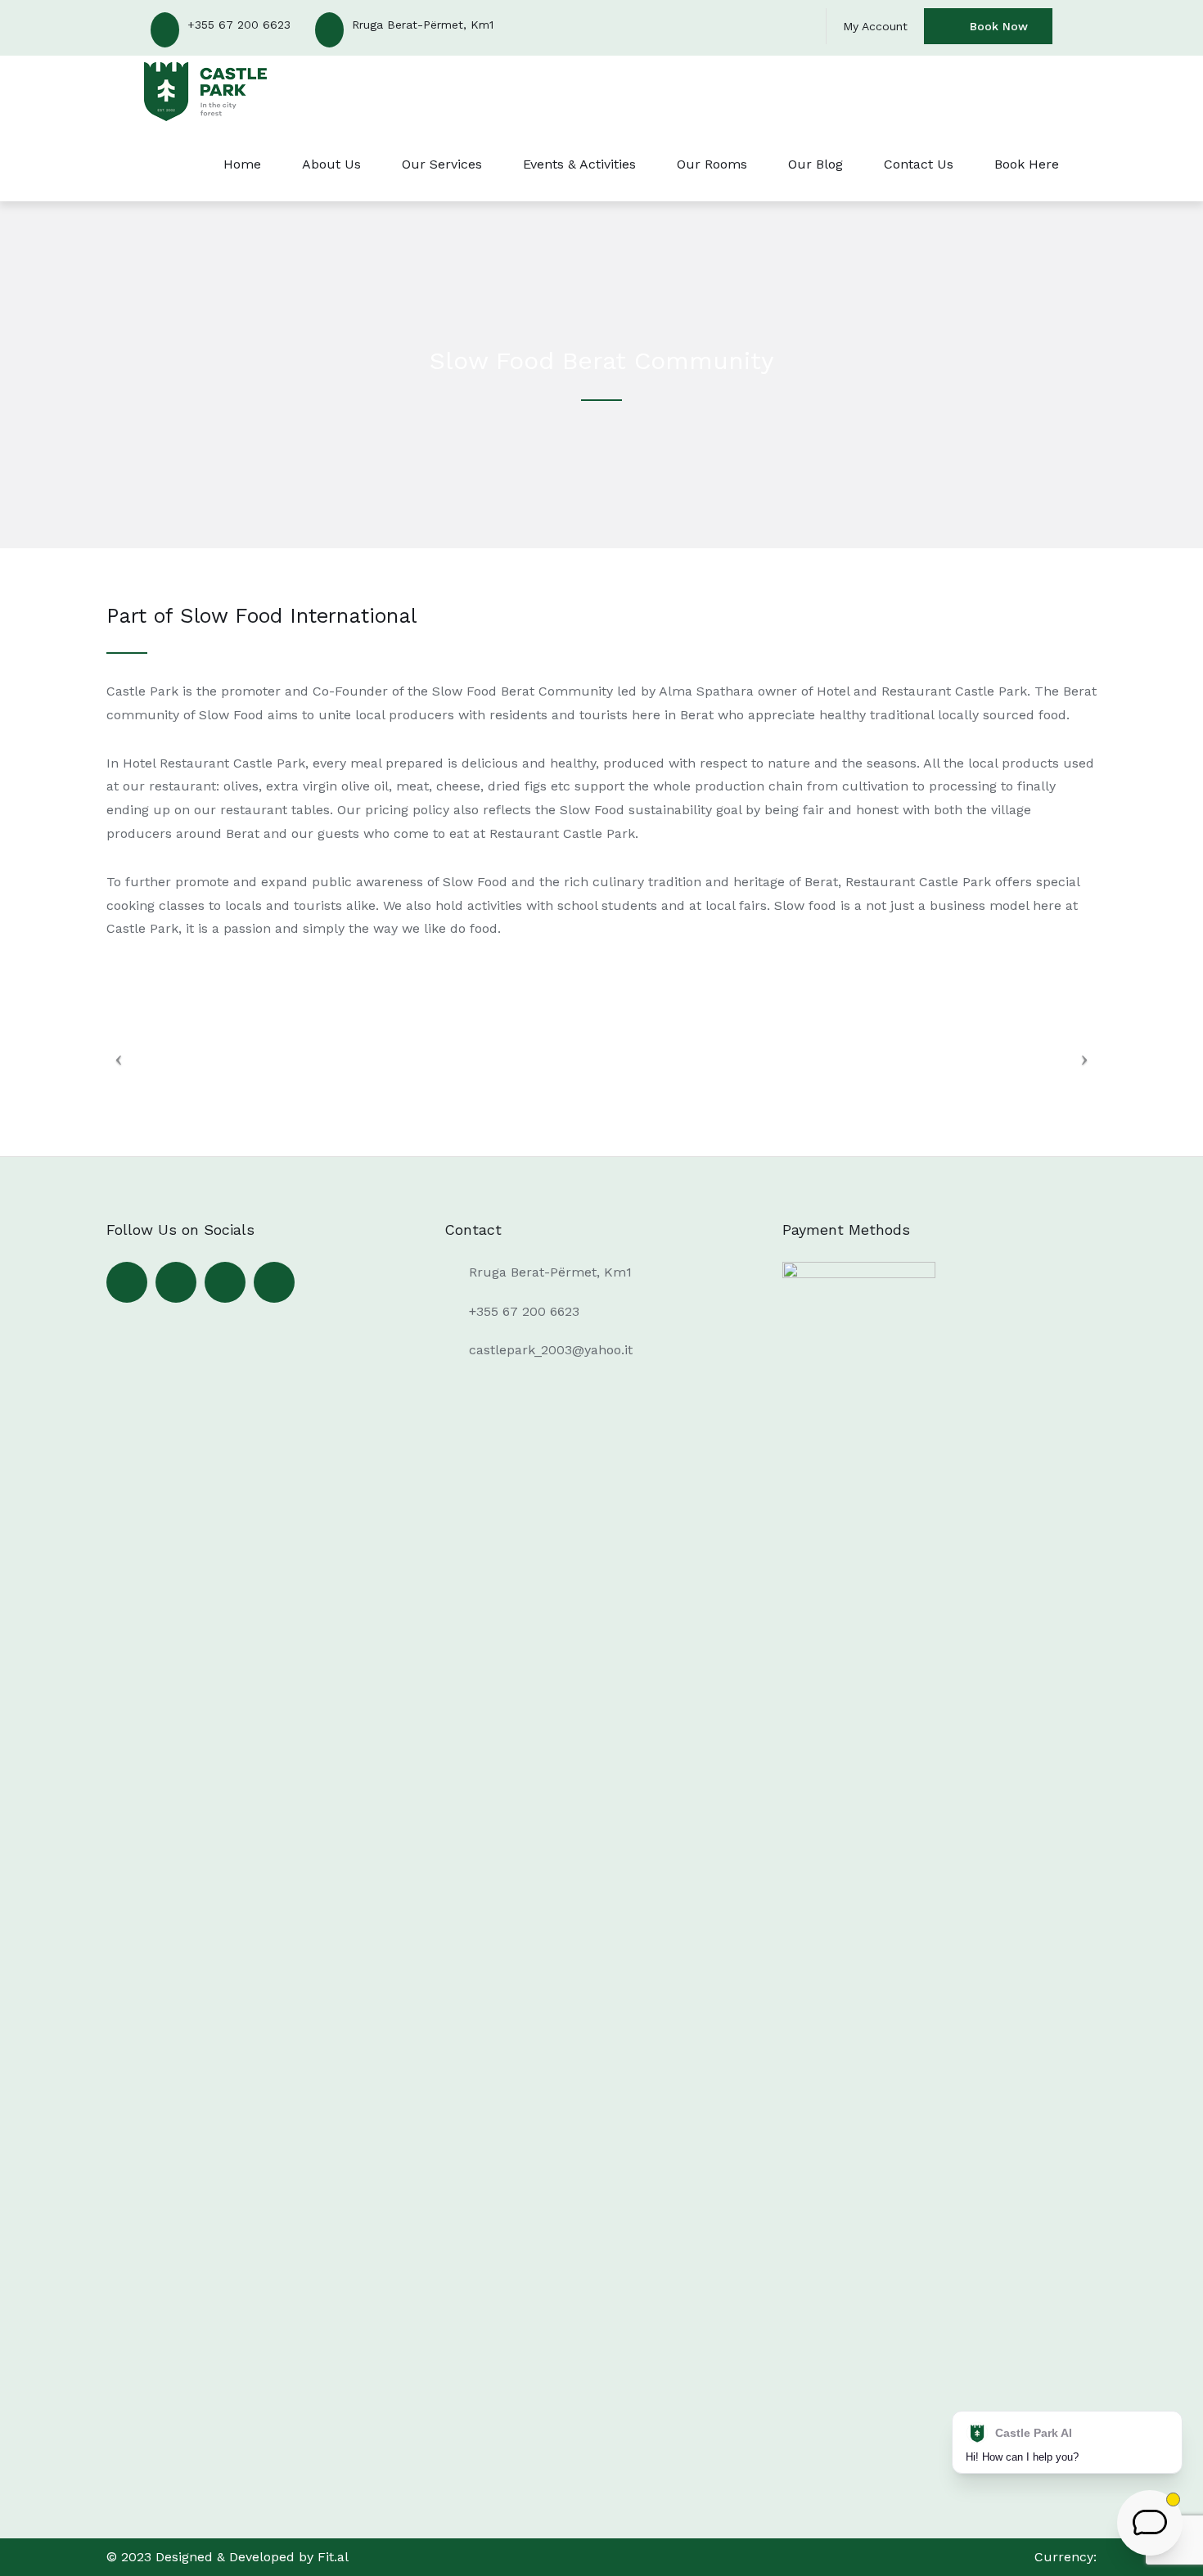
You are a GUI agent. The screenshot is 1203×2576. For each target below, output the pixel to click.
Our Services (442, 164)
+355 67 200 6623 (239, 25)
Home (242, 164)
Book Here (1027, 164)
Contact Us (919, 164)
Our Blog (816, 164)
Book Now (999, 26)
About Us (331, 164)
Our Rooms (712, 164)
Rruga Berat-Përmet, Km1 (423, 25)
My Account (875, 26)
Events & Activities (579, 164)
